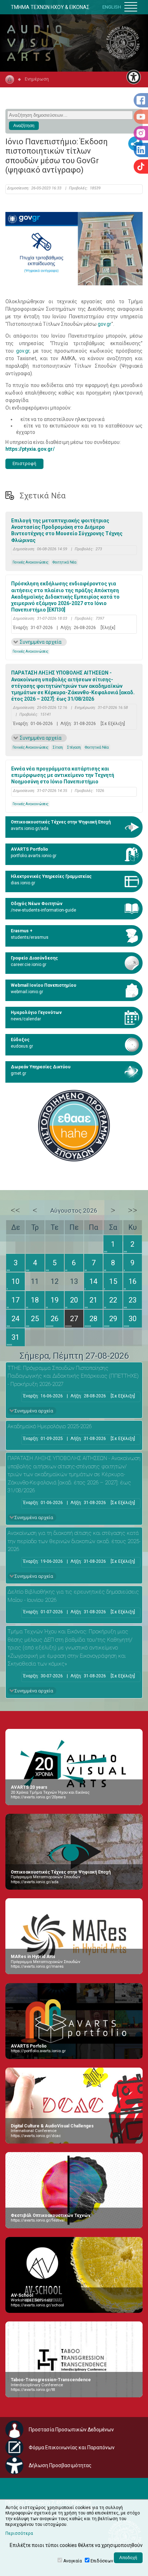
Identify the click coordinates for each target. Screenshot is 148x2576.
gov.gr (105, 324)
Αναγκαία (73, 2561)
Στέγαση (74, 747)
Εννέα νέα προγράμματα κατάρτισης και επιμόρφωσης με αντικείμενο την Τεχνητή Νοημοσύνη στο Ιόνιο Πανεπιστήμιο (63, 775)
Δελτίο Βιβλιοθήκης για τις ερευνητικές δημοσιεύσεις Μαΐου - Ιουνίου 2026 (73, 1596)
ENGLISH (112, 7)
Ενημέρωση (37, 79)
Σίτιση (58, 747)
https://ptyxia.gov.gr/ (30, 449)
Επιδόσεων (102, 2561)
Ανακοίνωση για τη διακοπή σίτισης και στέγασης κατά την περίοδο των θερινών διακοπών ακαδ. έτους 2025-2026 (74, 1541)
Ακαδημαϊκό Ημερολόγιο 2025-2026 (50, 1426)
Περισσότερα (19, 2533)
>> (133, 1210)
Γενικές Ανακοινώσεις (31, 562)
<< (15, 1210)
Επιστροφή (24, 463)
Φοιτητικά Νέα (64, 562)
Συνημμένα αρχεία (41, 642)
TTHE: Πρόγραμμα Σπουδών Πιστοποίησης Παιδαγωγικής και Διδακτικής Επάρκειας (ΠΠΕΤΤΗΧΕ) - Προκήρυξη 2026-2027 (73, 1376)
